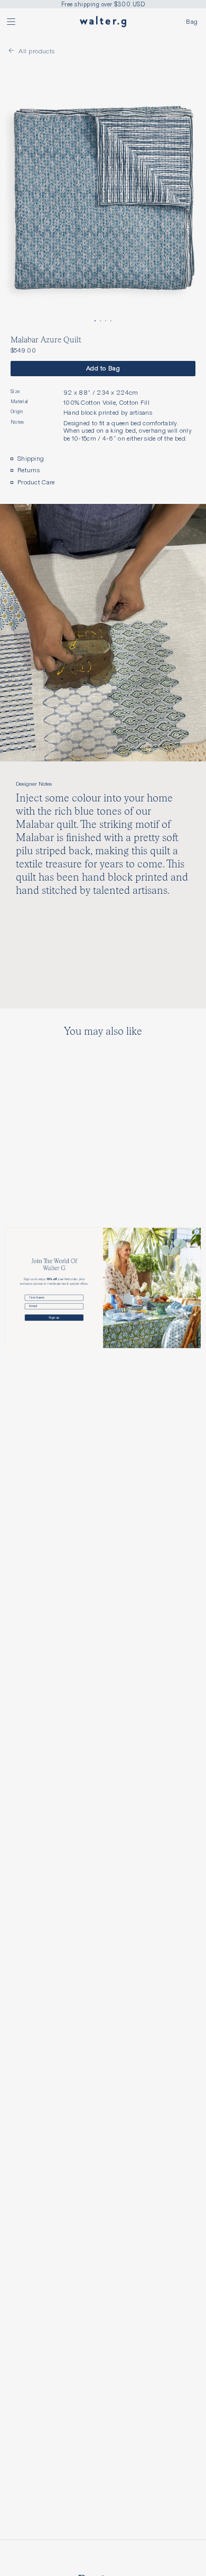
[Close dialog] (197, 1232)
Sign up (54, 1318)
